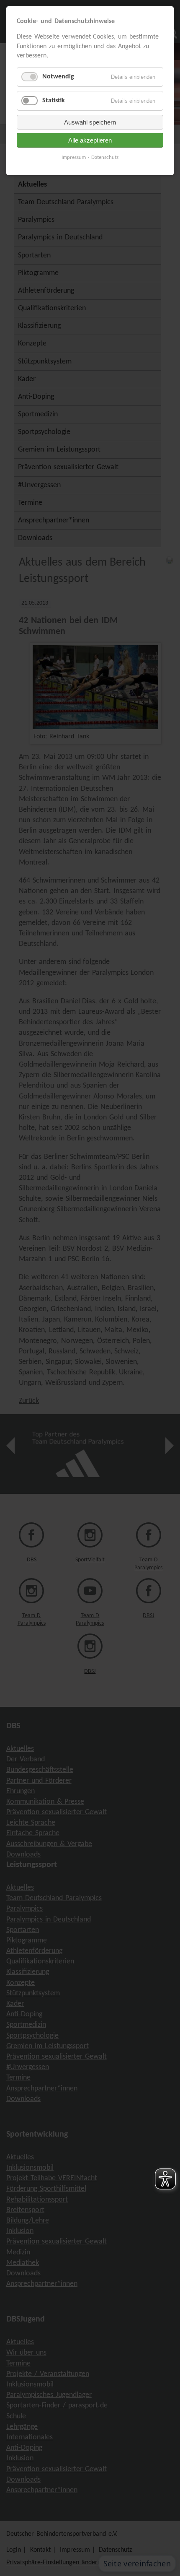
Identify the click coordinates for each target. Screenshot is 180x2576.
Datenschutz (105, 157)
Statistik (54, 101)
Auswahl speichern (90, 122)
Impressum (74, 157)
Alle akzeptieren (90, 140)
